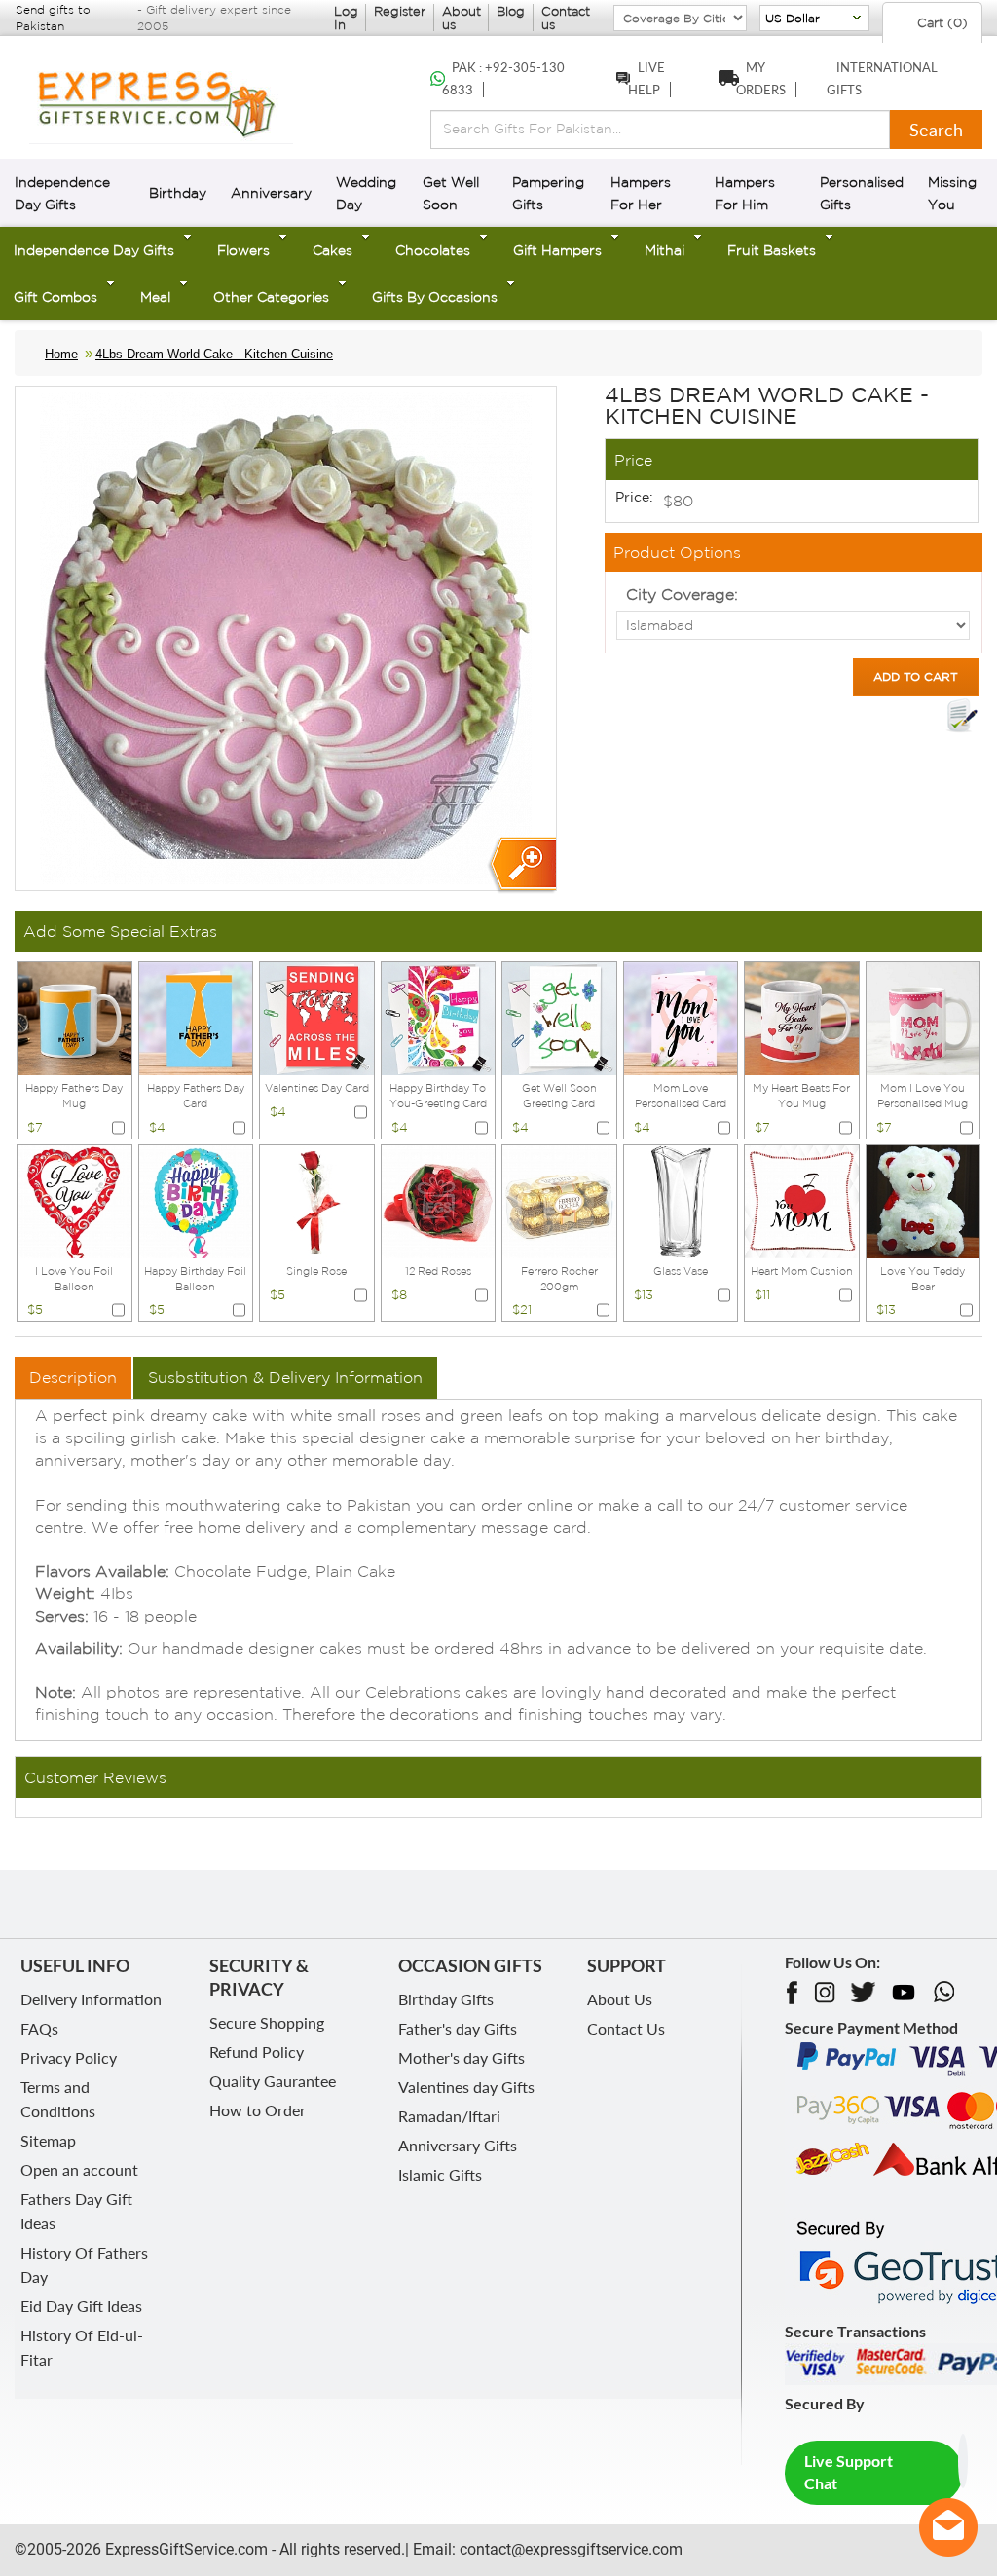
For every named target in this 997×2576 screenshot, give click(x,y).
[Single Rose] (317, 1200)
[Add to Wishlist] (962, 716)
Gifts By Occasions (435, 297)
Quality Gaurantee (273, 2081)
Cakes (332, 250)
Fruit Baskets (772, 250)
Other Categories (271, 297)
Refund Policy (257, 2052)
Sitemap (48, 2140)
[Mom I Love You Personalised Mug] (923, 1017)
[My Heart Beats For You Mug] (802, 1017)
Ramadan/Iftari (449, 2116)
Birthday (178, 193)
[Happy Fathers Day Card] (196, 1017)
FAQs (39, 2028)
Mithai (665, 250)
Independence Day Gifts (94, 250)
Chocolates (433, 250)
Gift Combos (55, 297)
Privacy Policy (69, 2057)
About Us (620, 1999)
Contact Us (626, 2028)
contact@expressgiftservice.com (569, 2549)
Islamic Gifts (440, 2174)
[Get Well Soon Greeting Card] (559, 1017)
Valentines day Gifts (466, 2087)
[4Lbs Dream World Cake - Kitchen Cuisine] (521, 865)
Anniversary (271, 193)
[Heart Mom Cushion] (802, 1200)
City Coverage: (682, 594)
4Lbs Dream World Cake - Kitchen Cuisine (214, 354)
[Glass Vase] (681, 1200)
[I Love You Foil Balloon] (74, 1200)
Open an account (79, 2169)
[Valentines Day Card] (317, 1017)
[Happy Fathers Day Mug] (74, 1017)
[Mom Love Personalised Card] (681, 1017)
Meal (155, 297)
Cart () (941, 23)
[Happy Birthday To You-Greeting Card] (439, 1017)
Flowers (243, 250)
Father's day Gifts (458, 2028)
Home (61, 354)
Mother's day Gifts (462, 2057)
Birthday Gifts (446, 1999)
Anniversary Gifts (458, 2145)
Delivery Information (91, 1999)
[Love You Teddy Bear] (923, 1200)
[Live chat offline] (948, 2527)
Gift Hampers (557, 250)
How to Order (258, 2110)
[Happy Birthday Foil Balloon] (196, 1200)
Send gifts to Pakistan (53, 18)
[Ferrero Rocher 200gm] (559, 1200)
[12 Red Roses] (439, 1200)
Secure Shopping (267, 2022)
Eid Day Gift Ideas (81, 2306)
